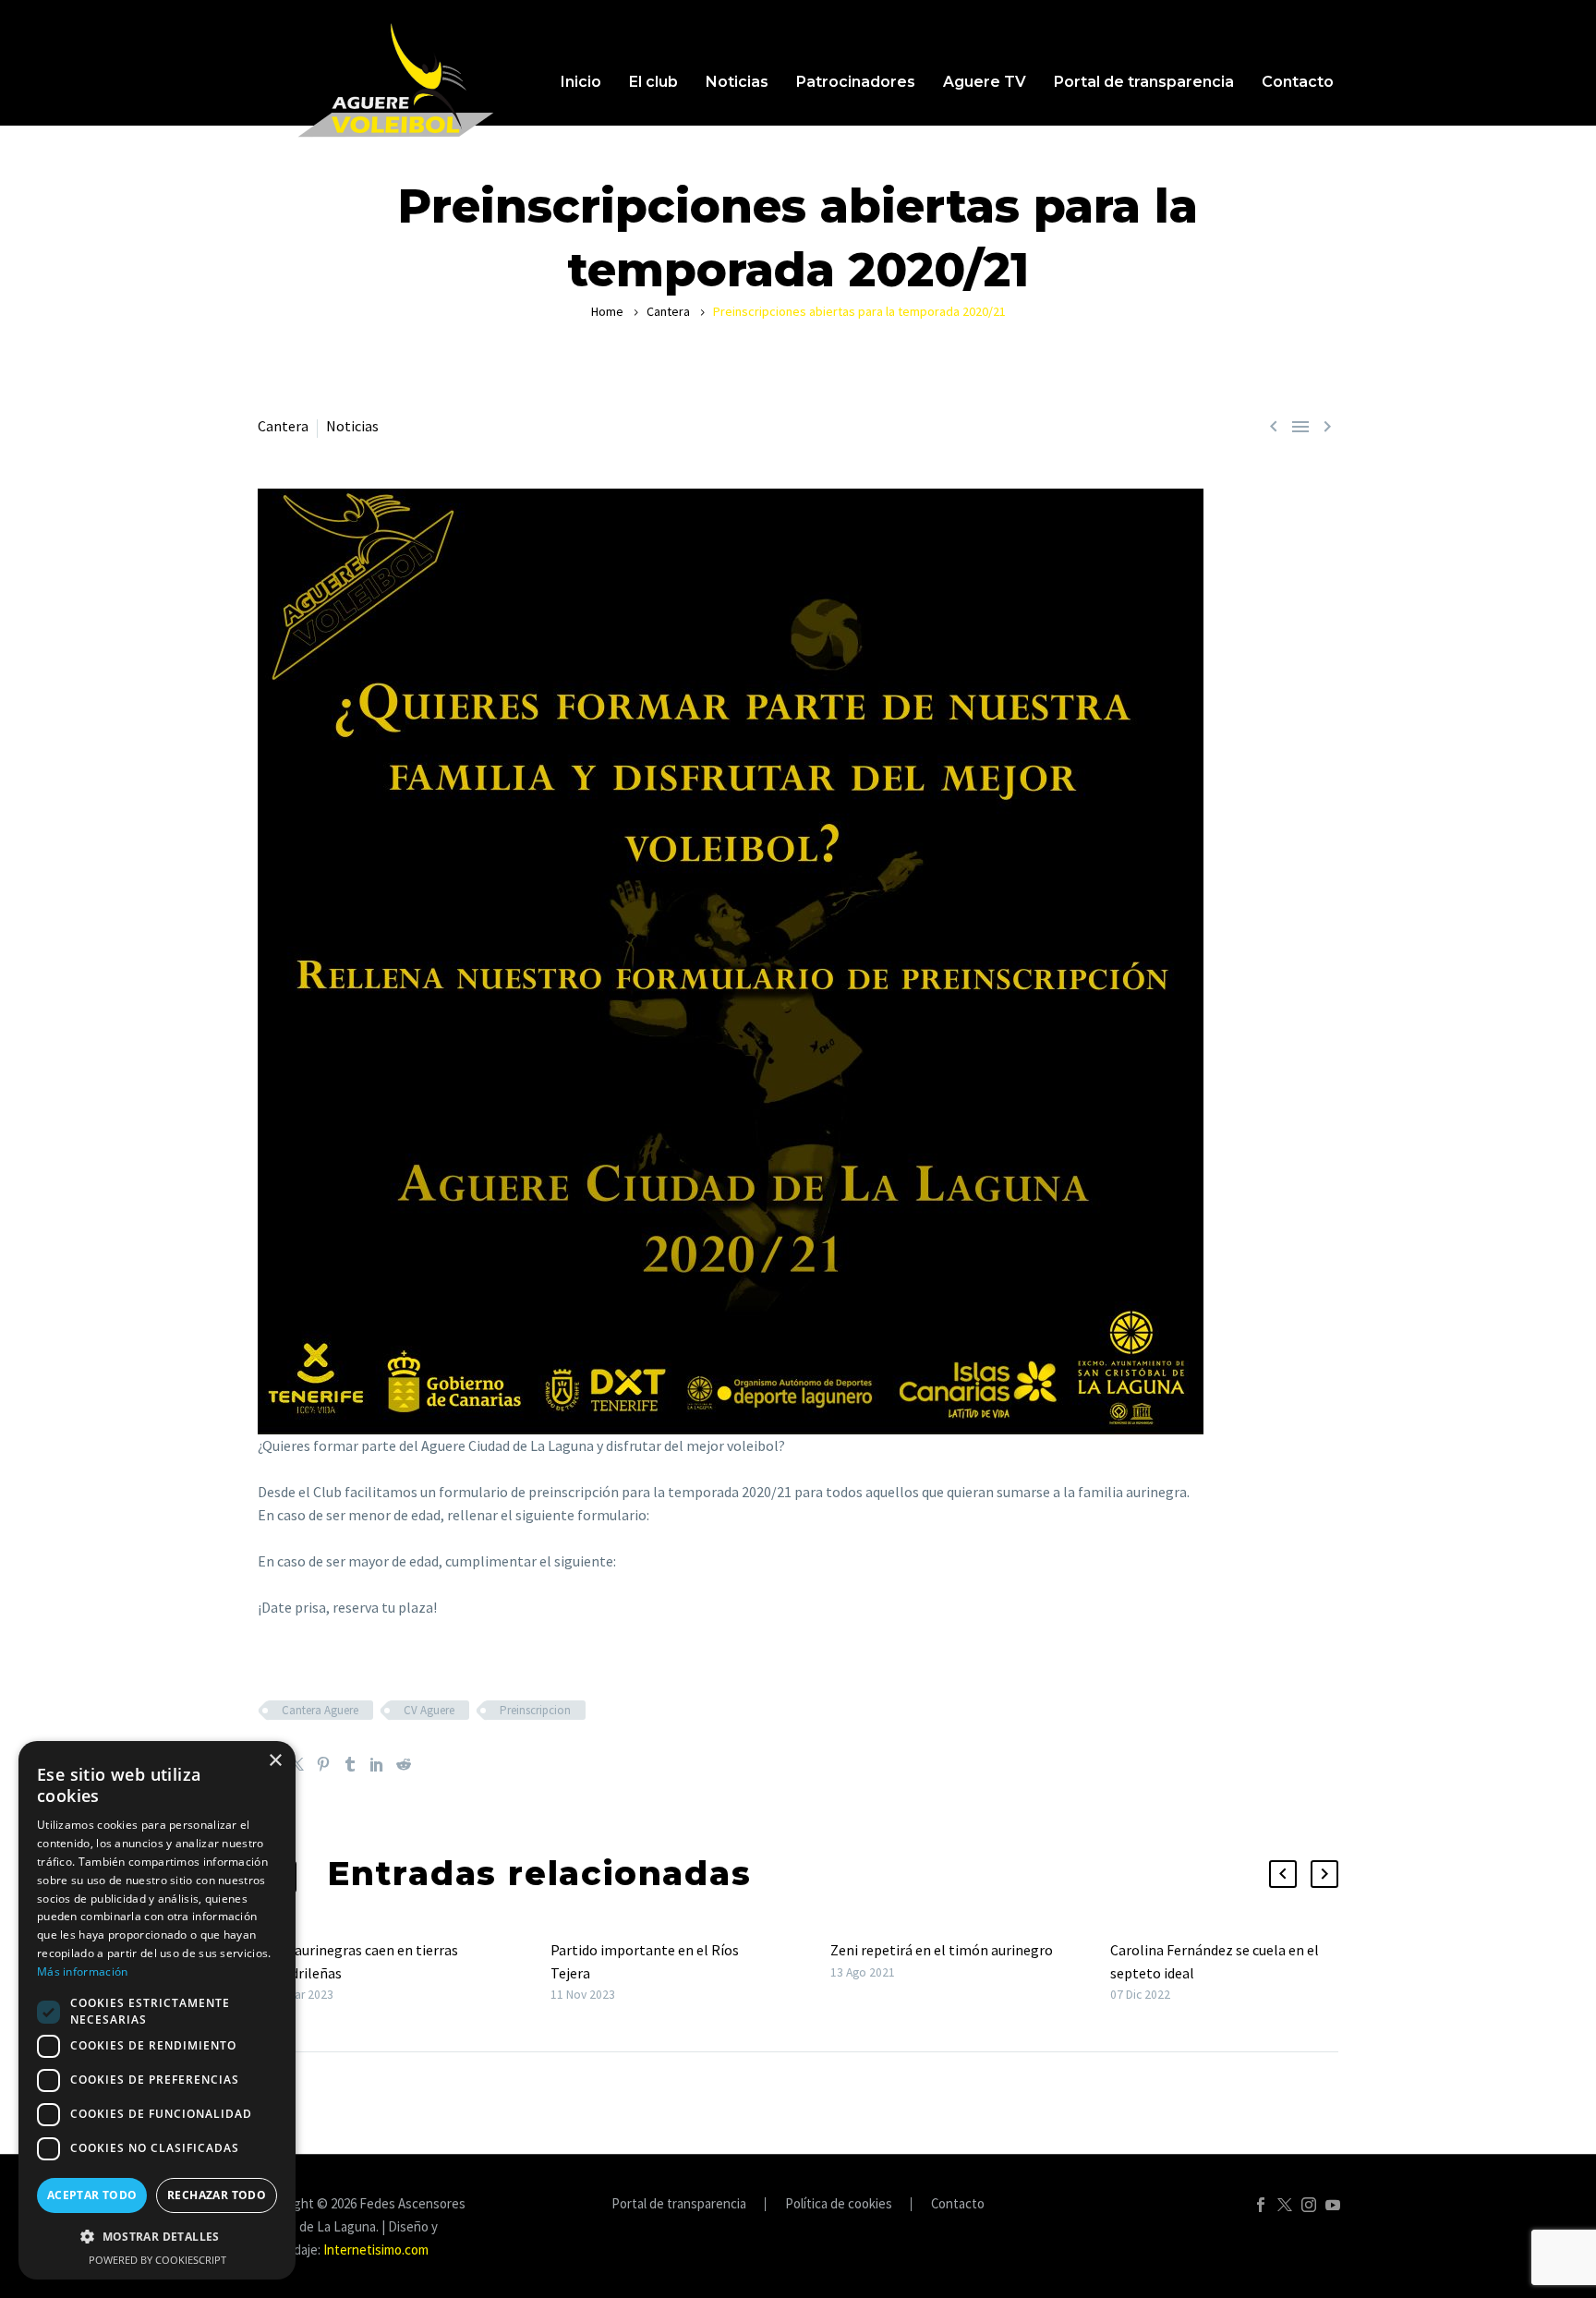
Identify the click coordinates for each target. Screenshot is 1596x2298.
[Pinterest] (323, 1764)
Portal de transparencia (1144, 82)
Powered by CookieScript (157, 2260)
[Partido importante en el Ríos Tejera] (544, 1972)
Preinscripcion (535, 1710)
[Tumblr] (350, 1764)
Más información (83, 1971)
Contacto (1298, 82)
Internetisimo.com (376, 2250)
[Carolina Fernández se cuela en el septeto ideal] (1104, 1972)
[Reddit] (404, 1764)
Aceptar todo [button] (92, 2195)
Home (607, 311)
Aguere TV (985, 82)
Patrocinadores (856, 82)
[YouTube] (1333, 2205)
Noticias (737, 82)
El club (653, 82)
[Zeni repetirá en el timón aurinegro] (824, 1961)
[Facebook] (1261, 2205)
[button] (1283, 1874)
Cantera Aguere (320, 1710)
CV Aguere (429, 1710)
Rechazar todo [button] (217, 2195)
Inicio (581, 82)
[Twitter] (296, 1764)
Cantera (668, 311)
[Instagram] (1309, 2205)
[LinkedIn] (377, 1764)
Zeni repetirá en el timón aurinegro (942, 1950)
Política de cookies (839, 2204)
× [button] (275, 1761)
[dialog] (157, 2010)
